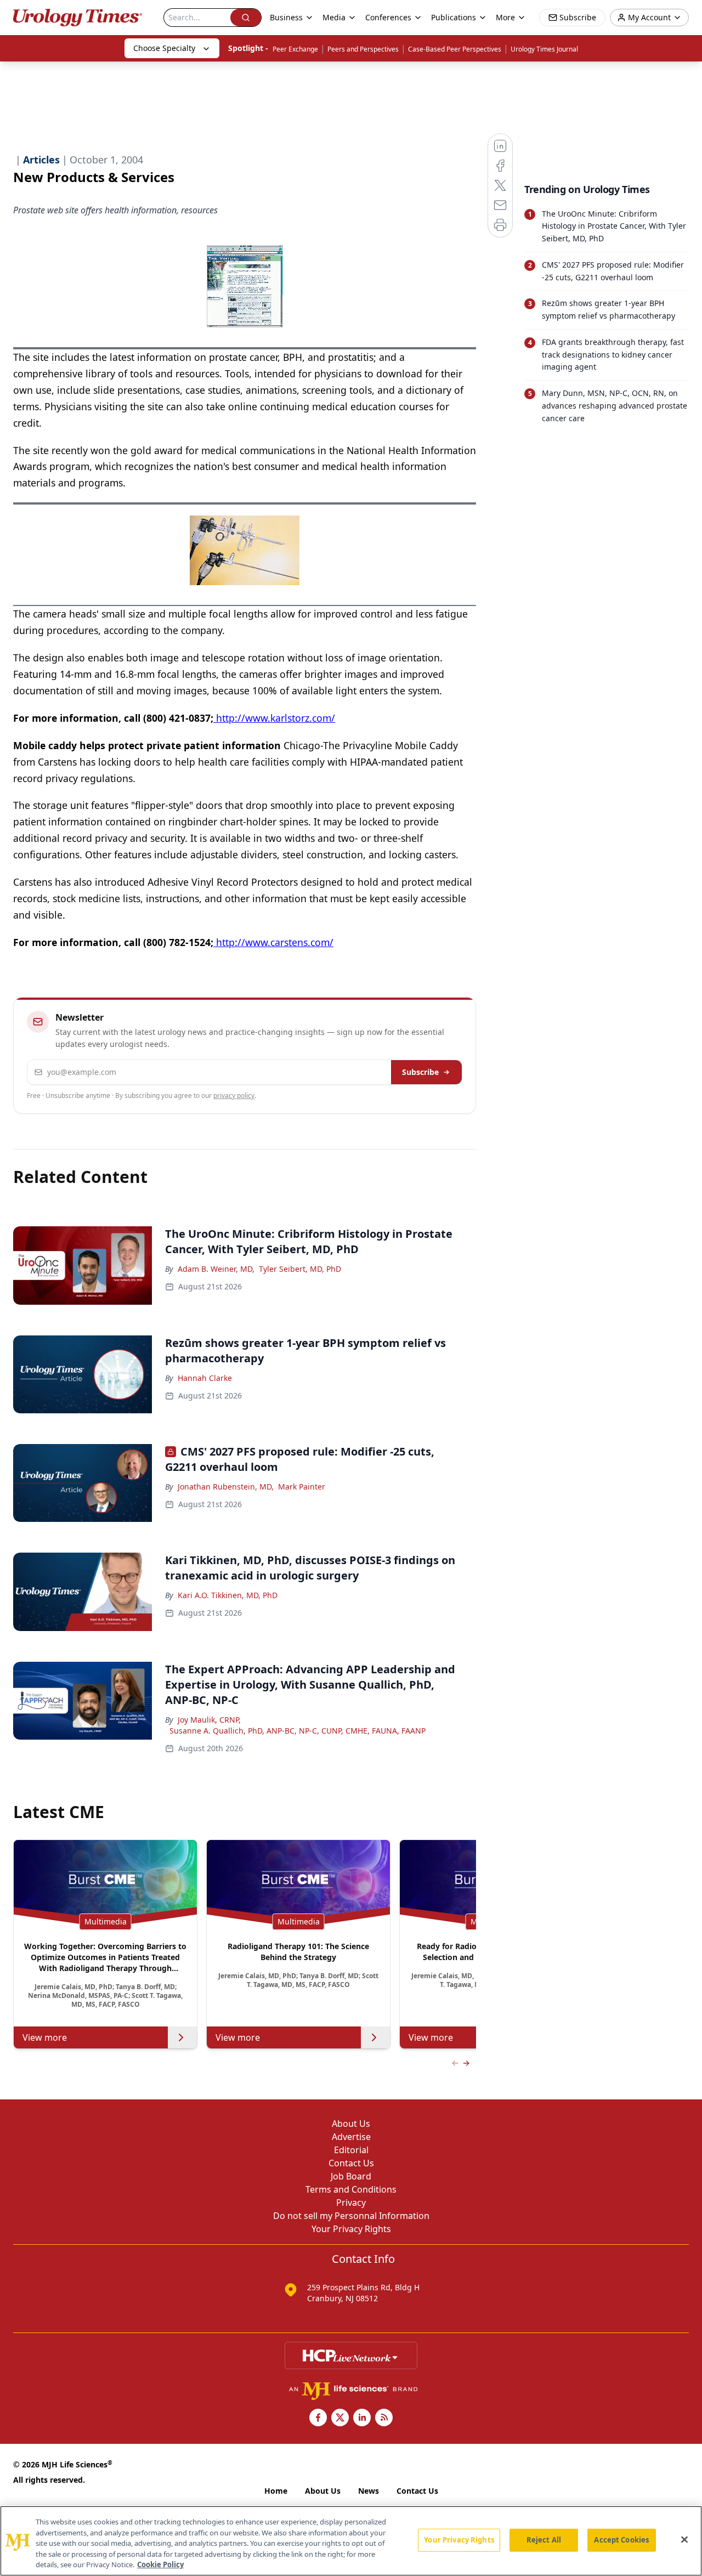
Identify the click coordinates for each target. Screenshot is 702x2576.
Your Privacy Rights (351, 2229)
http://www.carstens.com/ (273, 942)
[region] (351, 2541)
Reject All (544, 2540)
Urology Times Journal (544, 49)
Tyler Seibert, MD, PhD (300, 1269)
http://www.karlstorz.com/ (274, 718)
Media (334, 17)
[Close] (684, 2540)
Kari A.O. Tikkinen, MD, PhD (228, 1595)
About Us (351, 2124)
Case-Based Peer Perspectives (455, 49)
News (369, 2491)
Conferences (388, 17)
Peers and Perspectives (363, 49)
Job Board (351, 2176)
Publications (454, 17)
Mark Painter (302, 1487)
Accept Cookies (621, 2540)
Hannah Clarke (205, 1378)
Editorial (351, 2150)
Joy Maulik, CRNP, (209, 1720)
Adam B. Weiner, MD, (216, 1269)
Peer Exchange (295, 49)
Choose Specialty (164, 48)
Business (286, 17)
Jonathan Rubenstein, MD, (226, 1487)
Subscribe (420, 1072)
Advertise (351, 2137)
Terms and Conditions (351, 2189)
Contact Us (351, 2163)
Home (276, 2491)
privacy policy (234, 1095)
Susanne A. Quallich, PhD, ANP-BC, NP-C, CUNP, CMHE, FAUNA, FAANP (298, 1731)
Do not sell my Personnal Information (351, 2216)
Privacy (351, 2203)
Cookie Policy (160, 2564)
